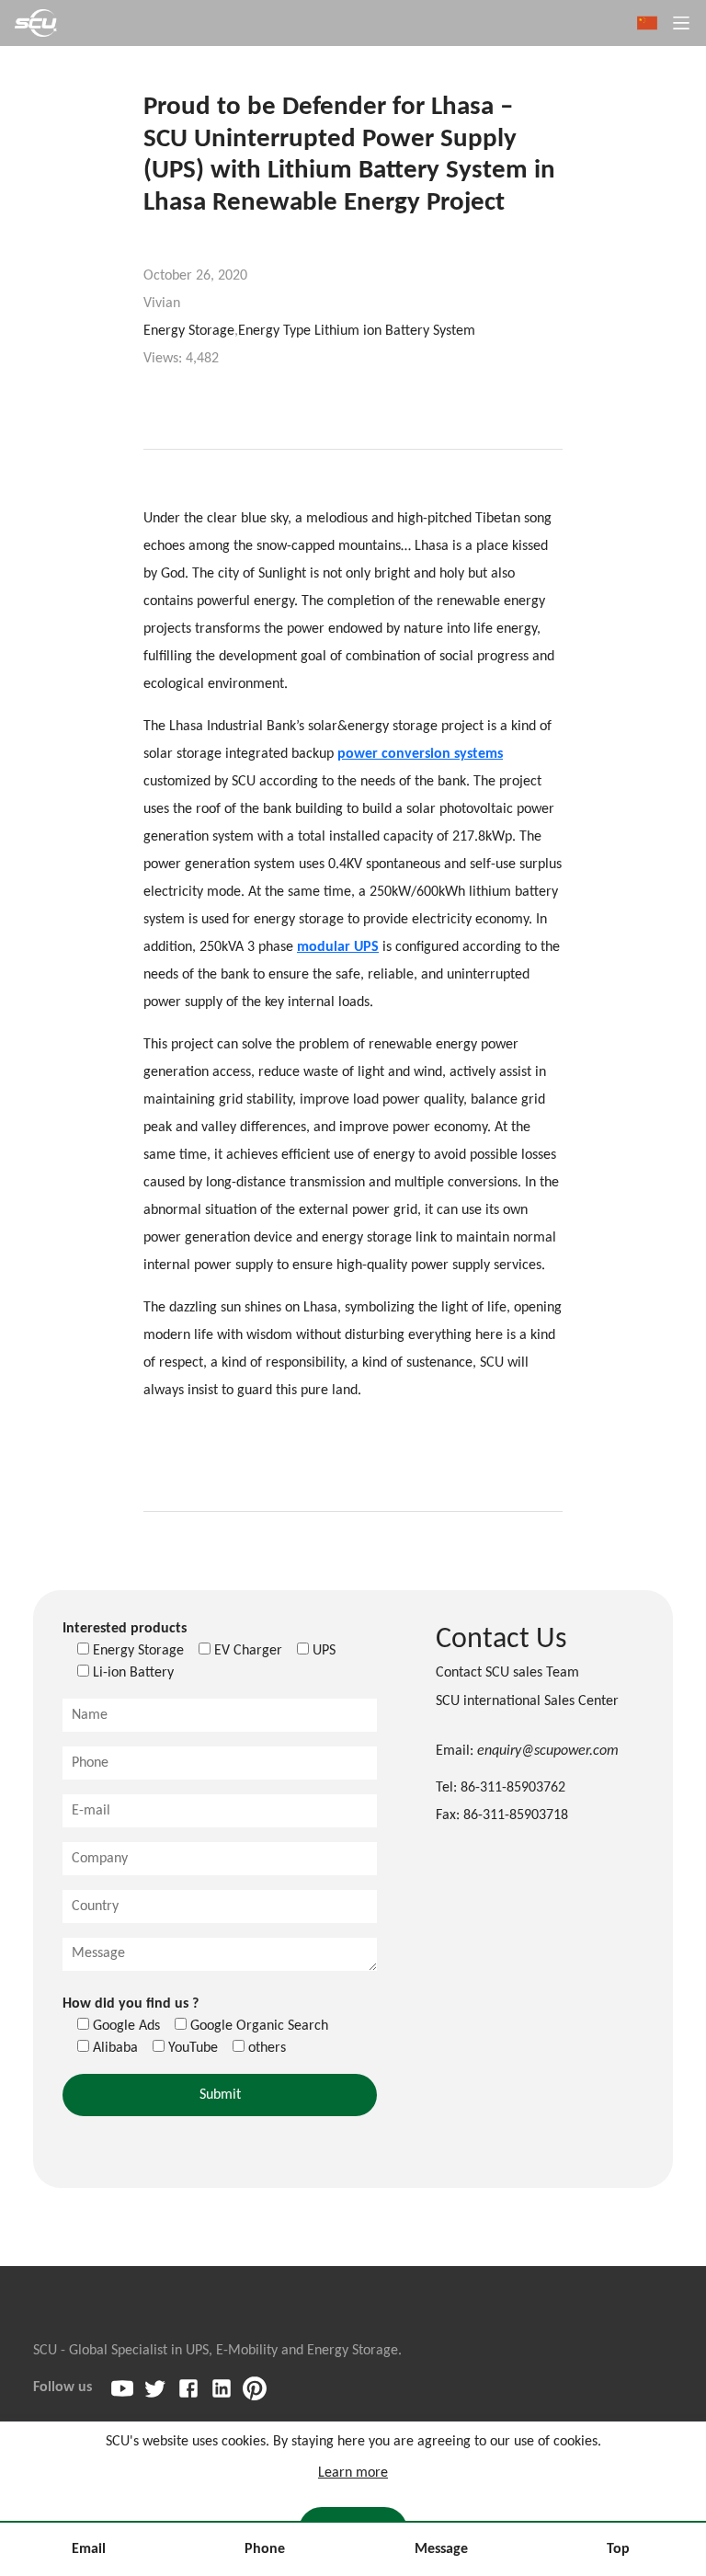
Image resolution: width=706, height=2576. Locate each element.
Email (89, 2549)
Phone (265, 2549)
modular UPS (338, 947)
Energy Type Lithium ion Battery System (357, 331)
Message (441, 2549)
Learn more (353, 2473)
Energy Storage (189, 331)
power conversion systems (420, 754)
